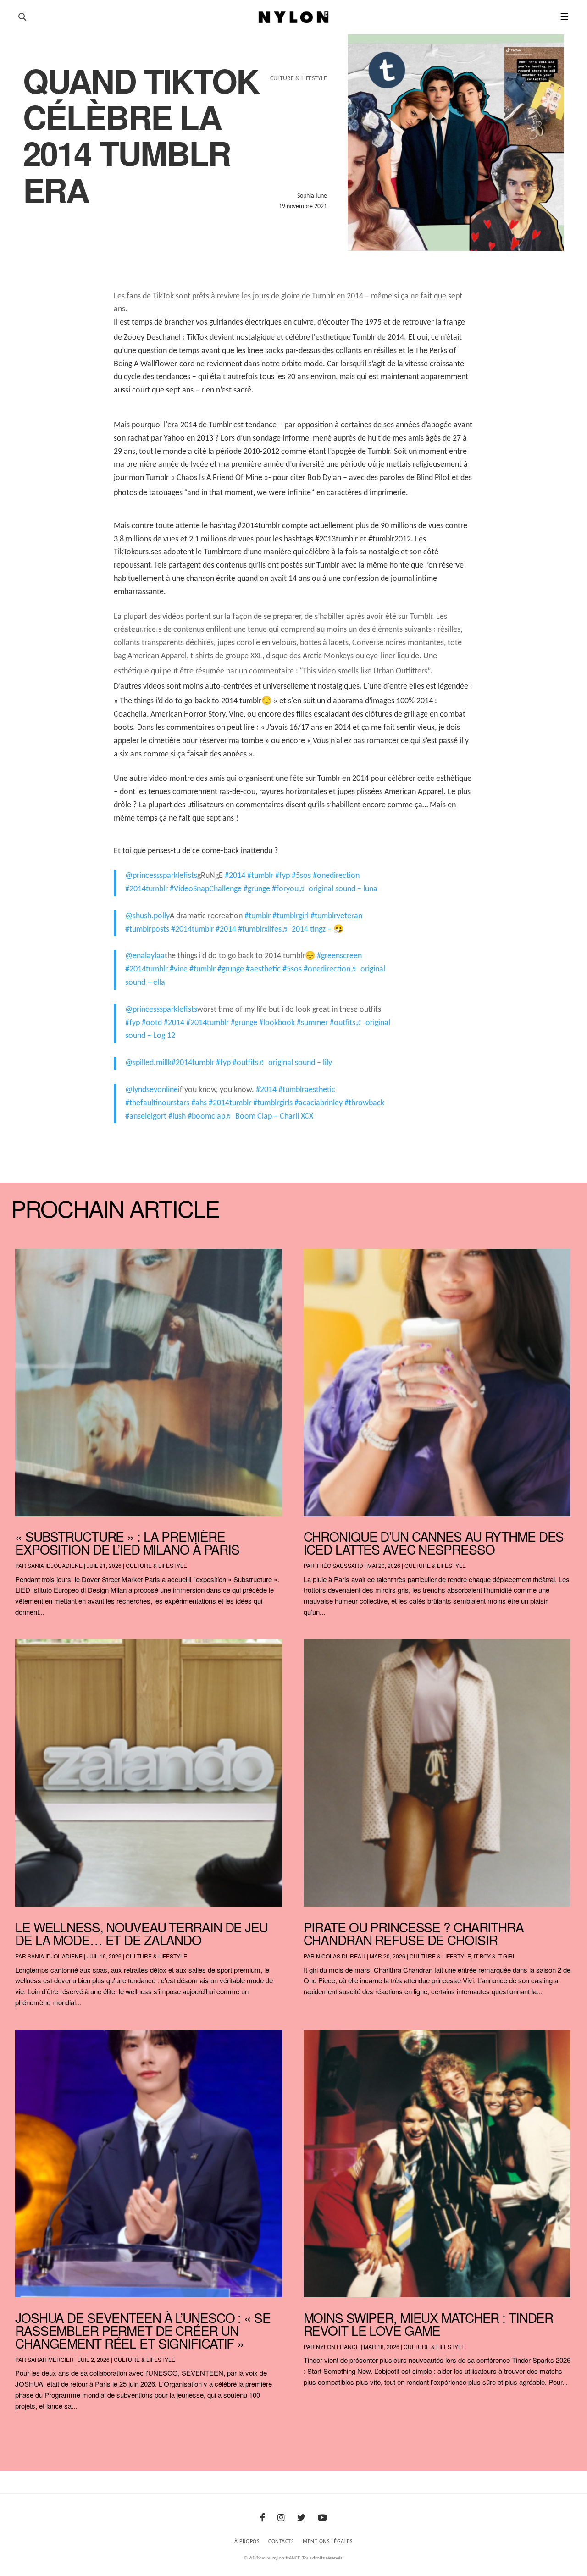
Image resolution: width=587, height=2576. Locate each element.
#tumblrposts (147, 929)
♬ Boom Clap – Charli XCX (269, 1117)
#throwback (364, 1103)
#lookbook (277, 1023)
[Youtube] (322, 2518)
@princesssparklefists (161, 876)
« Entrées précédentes (32, 2430)
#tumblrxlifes (260, 929)
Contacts (281, 2542)
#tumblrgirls (273, 1103)
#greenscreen (339, 956)
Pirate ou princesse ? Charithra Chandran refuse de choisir (414, 1933)
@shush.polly (147, 916)
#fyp (282, 876)
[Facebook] (263, 2518)
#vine (179, 969)
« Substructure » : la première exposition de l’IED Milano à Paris (127, 1543)
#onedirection (336, 876)
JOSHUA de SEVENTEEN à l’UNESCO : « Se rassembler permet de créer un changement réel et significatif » (143, 2330)
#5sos (301, 876)
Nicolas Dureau (341, 1956)
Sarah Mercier (51, 2359)
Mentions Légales (328, 2542)
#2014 (235, 876)
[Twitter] (301, 2518)
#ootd (152, 1023)
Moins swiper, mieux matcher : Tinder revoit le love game (429, 2324)
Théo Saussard (340, 1565)
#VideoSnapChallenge (206, 889)
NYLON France (338, 2347)
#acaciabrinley (318, 1103)
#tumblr (260, 876)
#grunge (257, 889)
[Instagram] (281, 2518)
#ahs (199, 1103)
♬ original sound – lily (295, 1063)
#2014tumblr (147, 889)
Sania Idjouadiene (55, 1565)
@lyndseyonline (152, 1090)
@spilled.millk (148, 1063)
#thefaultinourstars (157, 1103)
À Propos (247, 2542)
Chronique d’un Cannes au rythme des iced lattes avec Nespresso (434, 1543)
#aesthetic (263, 969)
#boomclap (206, 1117)
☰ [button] (564, 17)
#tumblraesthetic (307, 1090)
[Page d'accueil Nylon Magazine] (294, 17)
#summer (312, 1023)
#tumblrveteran (336, 916)
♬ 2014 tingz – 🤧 (313, 929)
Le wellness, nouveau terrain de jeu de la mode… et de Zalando (141, 1933)
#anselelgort (146, 1117)
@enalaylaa (145, 956)
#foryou (285, 889)
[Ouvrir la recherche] (22, 17)
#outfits (343, 1023)
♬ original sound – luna (338, 889)
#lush (177, 1117)
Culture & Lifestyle (156, 1565)
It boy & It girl (495, 1956)
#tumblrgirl (291, 916)
